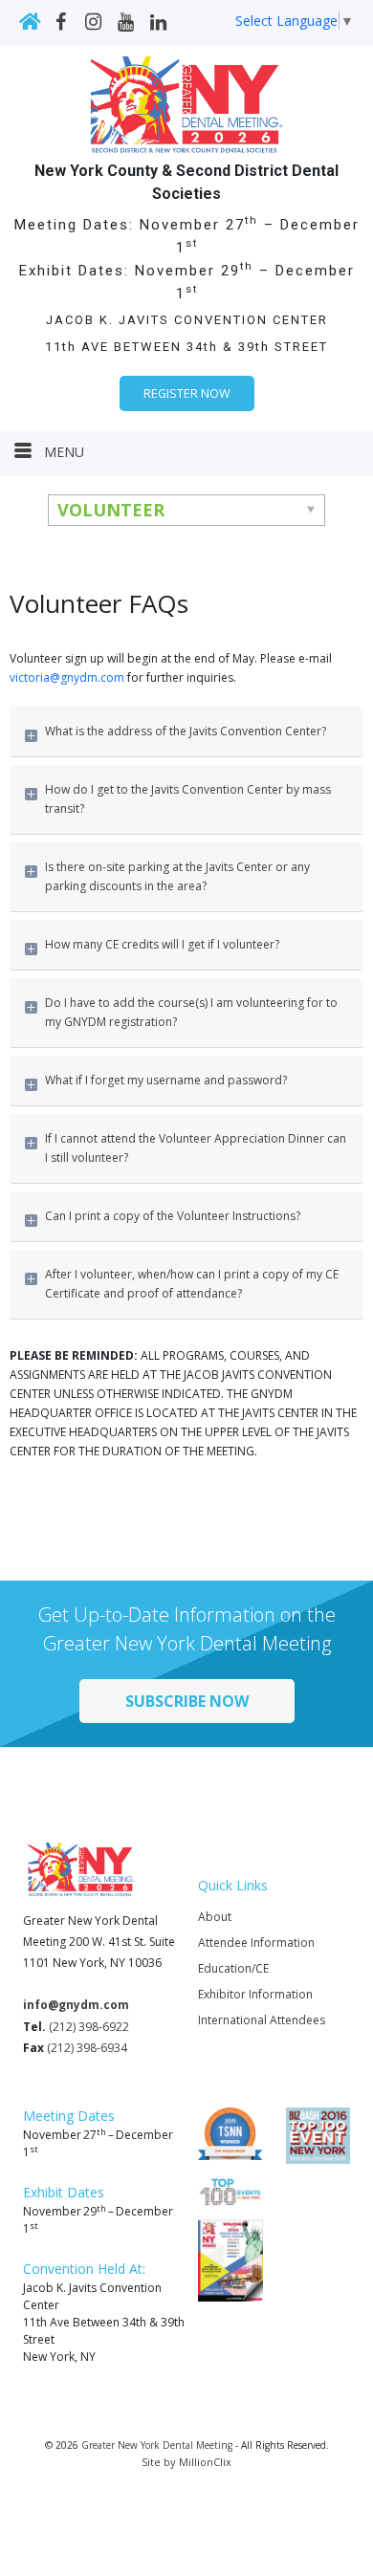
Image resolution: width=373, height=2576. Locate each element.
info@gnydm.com (76, 2005)
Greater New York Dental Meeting (157, 2445)
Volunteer (111, 510)
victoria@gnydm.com (67, 677)
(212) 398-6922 (89, 2027)
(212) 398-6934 (87, 2048)
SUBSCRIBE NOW (187, 1701)
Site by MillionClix (186, 2462)
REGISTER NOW (187, 393)
